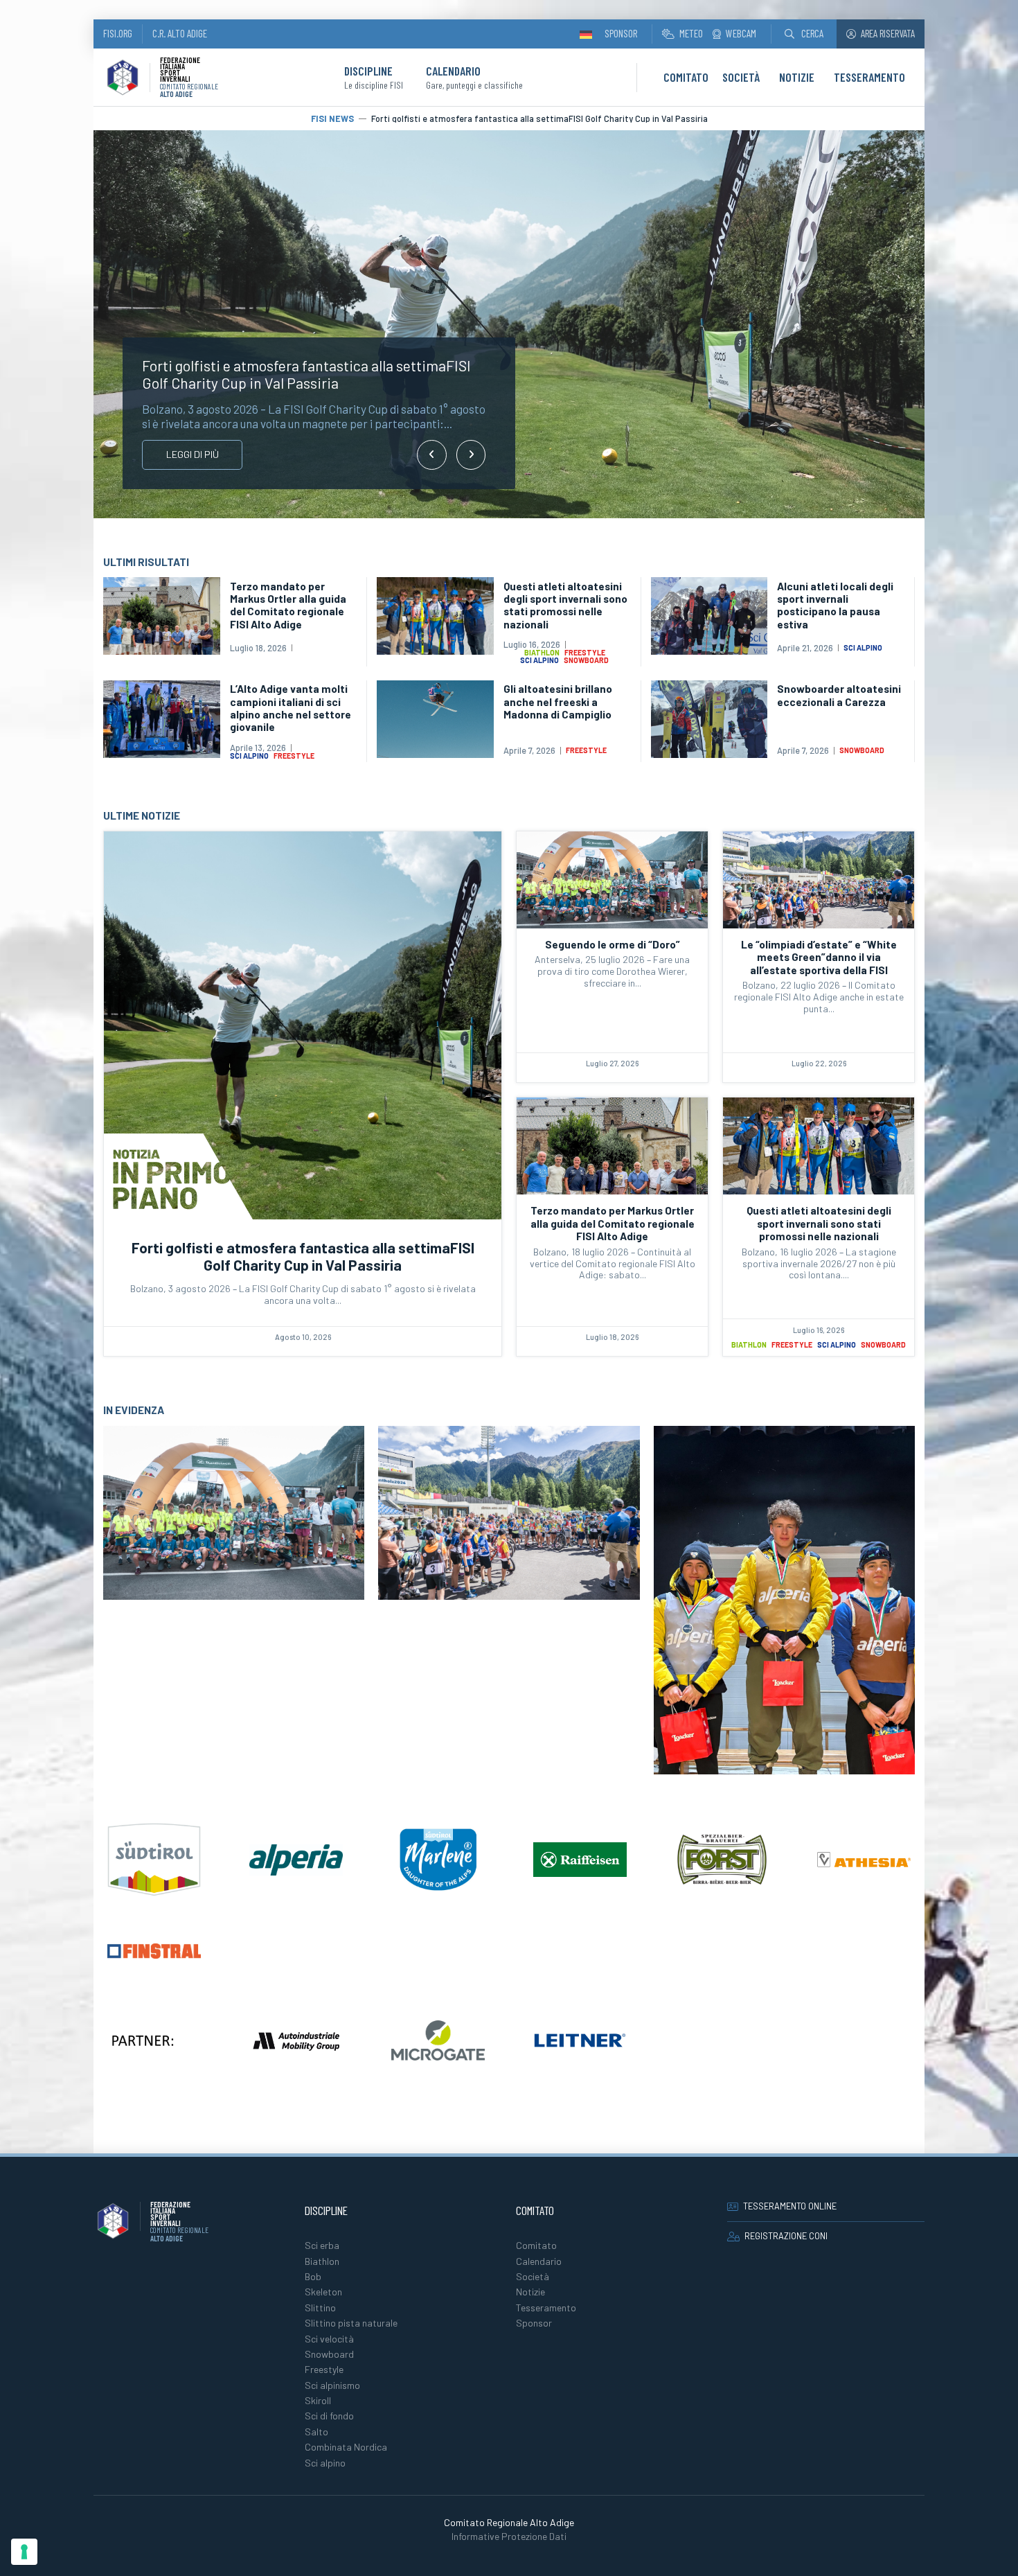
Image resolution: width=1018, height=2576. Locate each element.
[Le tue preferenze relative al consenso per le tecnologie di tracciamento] (24, 2552)
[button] (804, 34)
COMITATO (686, 77)
